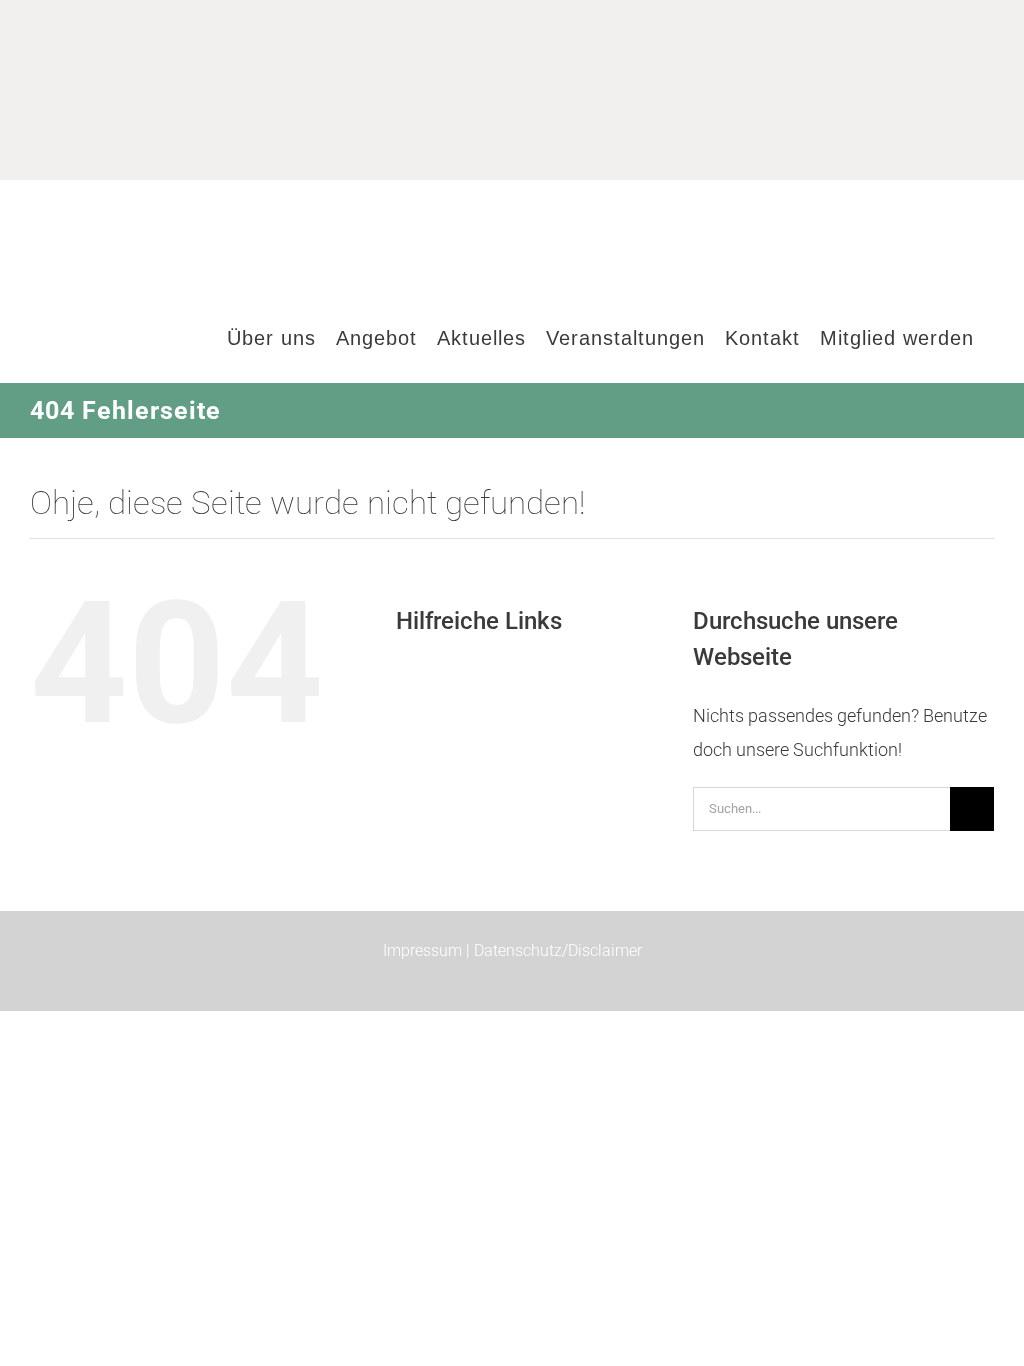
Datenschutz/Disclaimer (558, 950)
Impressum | (428, 950)
